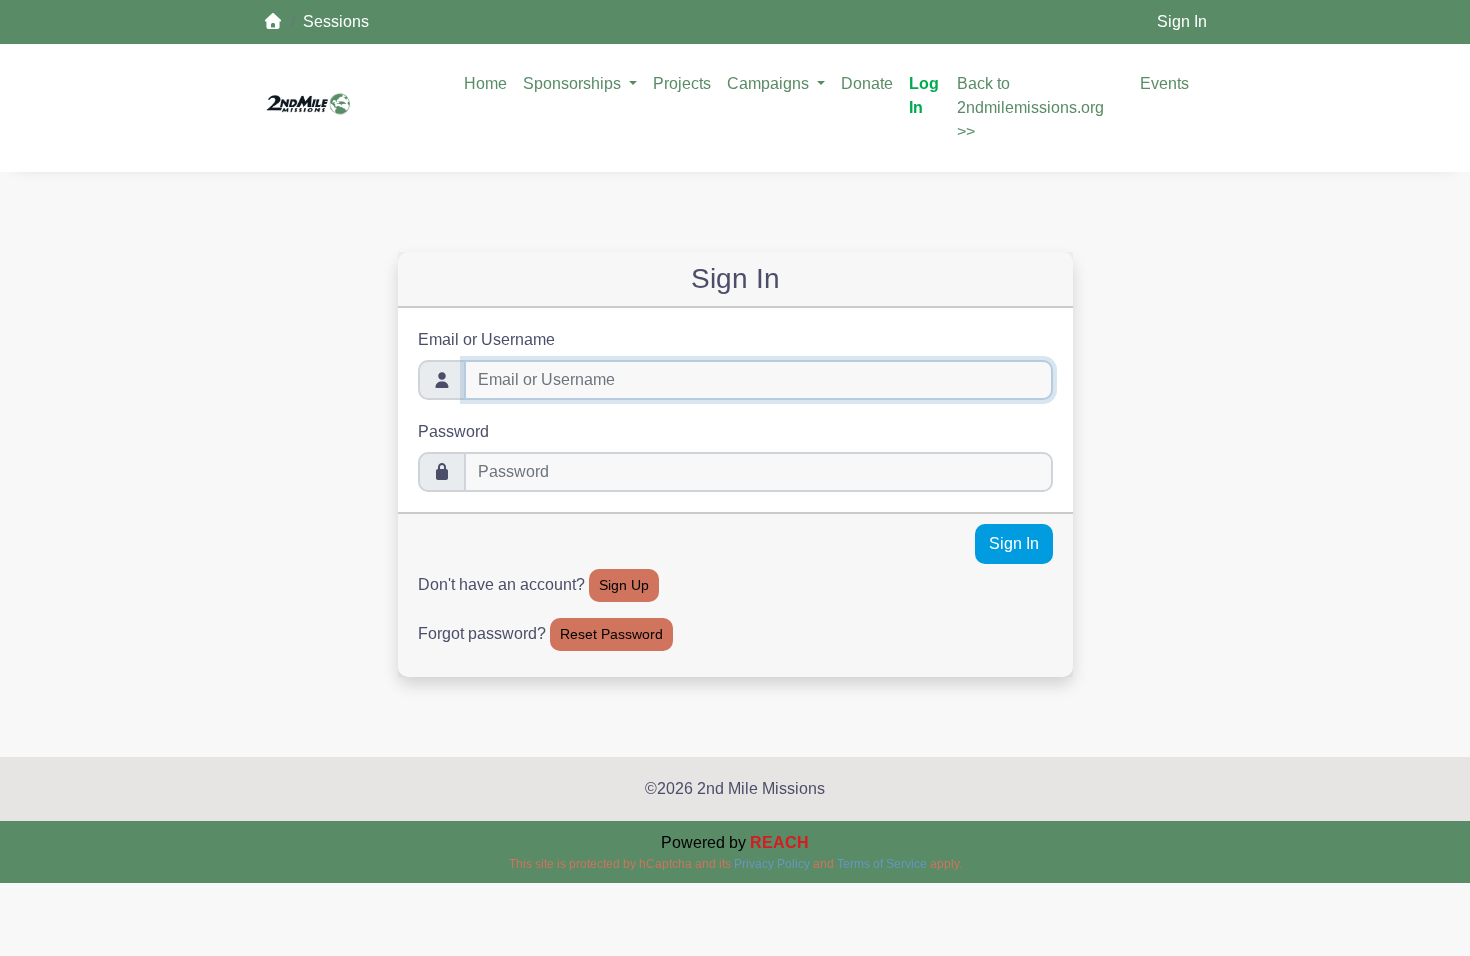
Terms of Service (882, 864)
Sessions (336, 21)
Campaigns (770, 83)
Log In (924, 95)
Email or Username (486, 339)
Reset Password (611, 634)
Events (1164, 83)
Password (453, 431)
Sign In (1182, 21)
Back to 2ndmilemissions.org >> (1030, 107)
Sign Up (624, 585)
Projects (682, 83)
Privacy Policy (772, 864)
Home (485, 83)
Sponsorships (574, 83)
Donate (867, 83)
